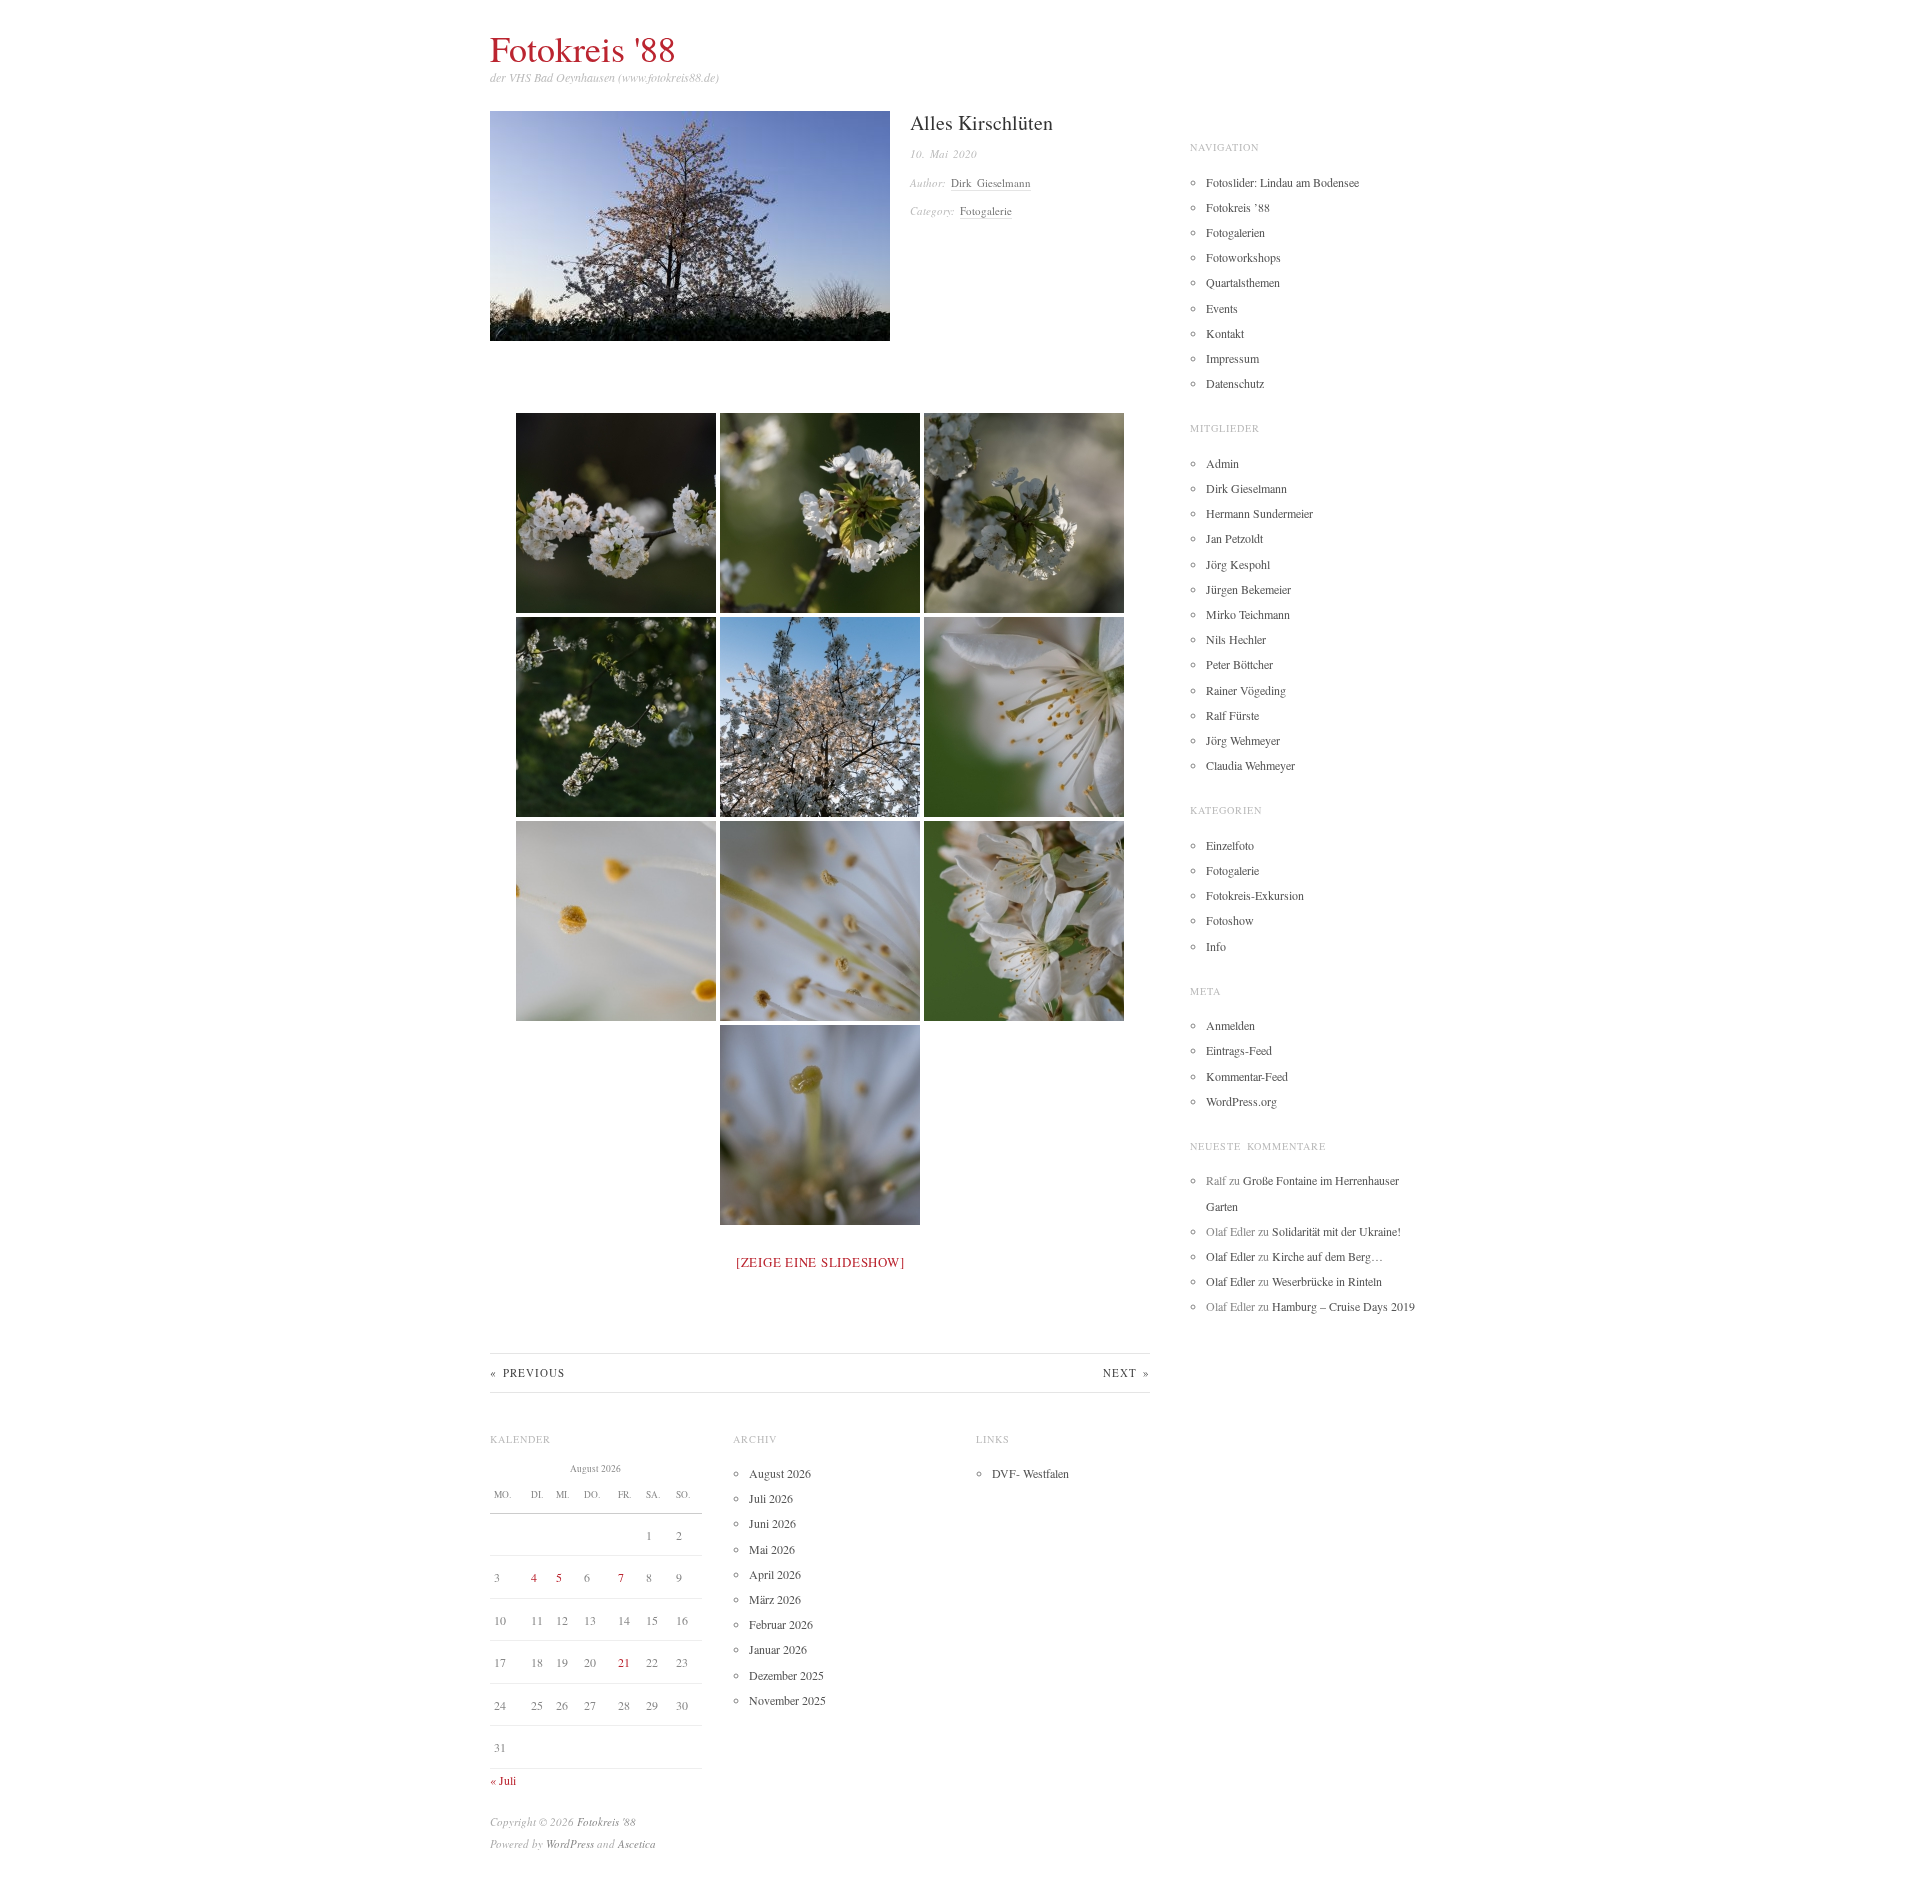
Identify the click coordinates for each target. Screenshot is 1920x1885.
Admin (1222, 463)
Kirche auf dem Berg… (1327, 1256)
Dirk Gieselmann (991, 182)
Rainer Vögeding (1246, 690)
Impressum (1232, 358)
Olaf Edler (1230, 1256)
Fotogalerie (986, 210)
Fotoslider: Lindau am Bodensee (1282, 182)
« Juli (503, 1780)
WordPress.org (1241, 1101)
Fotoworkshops (1243, 257)
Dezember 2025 (786, 1675)
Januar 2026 (778, 1649)
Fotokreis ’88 (1238, 207)
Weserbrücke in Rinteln (1327, 1281)
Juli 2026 (771, 1498)
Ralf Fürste (1232, 715)
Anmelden (1230, 1025)
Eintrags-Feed (1239, 1050)
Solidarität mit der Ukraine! (1336, 1231)
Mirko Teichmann (1248, 614)
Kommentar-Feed (1247, 1076)
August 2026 (780, 1473)
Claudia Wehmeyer (1250, 765)
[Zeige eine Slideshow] (820, 1262)
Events (1222, 308)
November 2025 (787, 1700)
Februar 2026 (781, 1624)
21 (624, 1662)
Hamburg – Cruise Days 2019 (1343, 1306)
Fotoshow (1230, 920)
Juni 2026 (772, 1523)
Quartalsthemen (1243, 282)
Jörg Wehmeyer (1243, 740)
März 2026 (775, 1599)
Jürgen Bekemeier (1248, 589)
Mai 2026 (772, 1549)
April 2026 (775, 1574)
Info (1216, 946)
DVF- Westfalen (1030, 1473)
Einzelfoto (1230, 845)
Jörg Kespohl (1238, 564)
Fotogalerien (1235, 232)
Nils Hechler (1236, 639)
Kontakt (1225, 333)
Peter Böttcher (1239, 664)
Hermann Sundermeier (1259, 513)
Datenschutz (1235, 383)
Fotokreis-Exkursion (1255, 895)
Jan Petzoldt (1234, 538)
